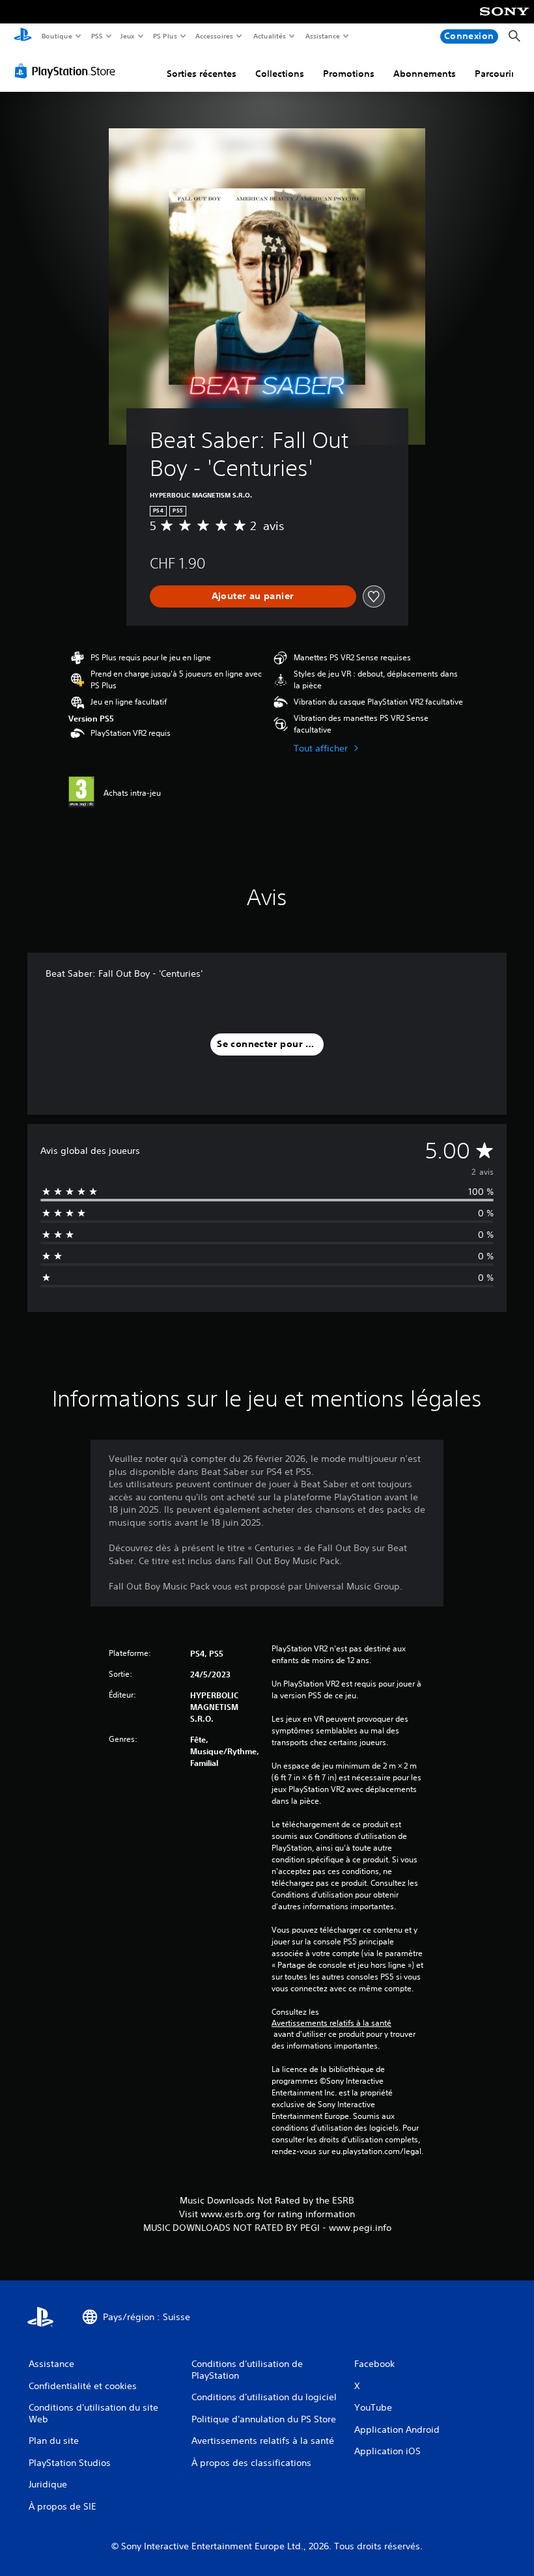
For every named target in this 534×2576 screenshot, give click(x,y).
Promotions (349, 74)
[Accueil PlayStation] (23, 36)
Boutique (56, 36)
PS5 (97, 36)
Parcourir (495, 74)
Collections (280, 74)
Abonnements (425, 74)
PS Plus (165, 36)
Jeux (128, 36)
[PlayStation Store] (68, 71)
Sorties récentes (202, 74)
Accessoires (214, 36)
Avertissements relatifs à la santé (331, 2023)
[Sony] (504, 20)
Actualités (269, 36)
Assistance (322, 36)
